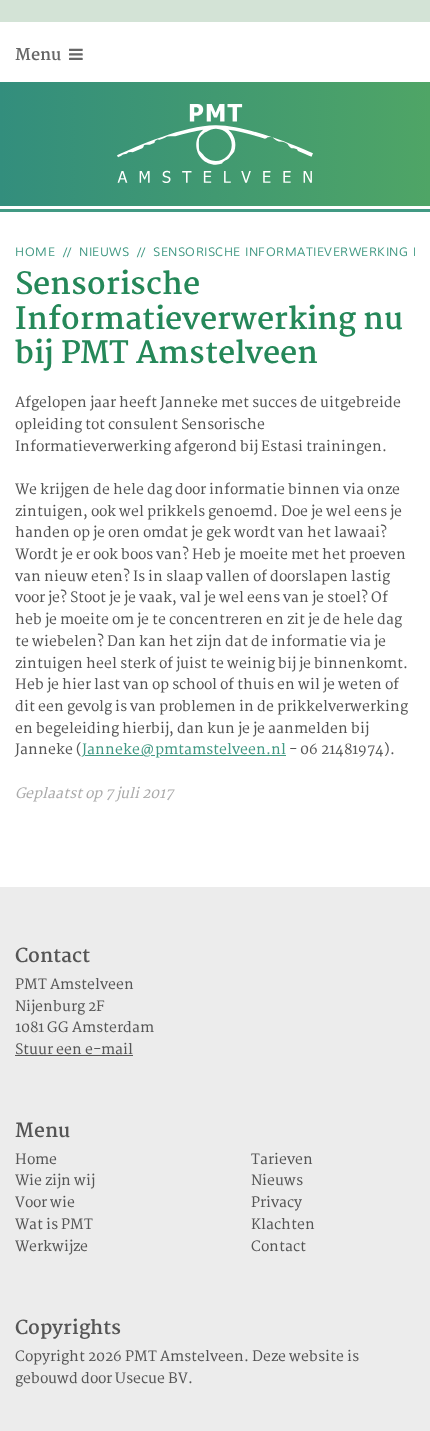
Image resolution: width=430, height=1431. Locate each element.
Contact (278, 1247)
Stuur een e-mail (74, 1050)
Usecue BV (151, 1379)
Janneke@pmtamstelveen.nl (184, 750)
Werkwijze (51, 1247)
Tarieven (282, 1160)
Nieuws (104, 252)
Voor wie (45, 1203)
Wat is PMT (54, 1225)
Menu (40, 55)
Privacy (276, 1203)
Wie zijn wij (55, 1181)
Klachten (283, 1225)
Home (35, 252)
